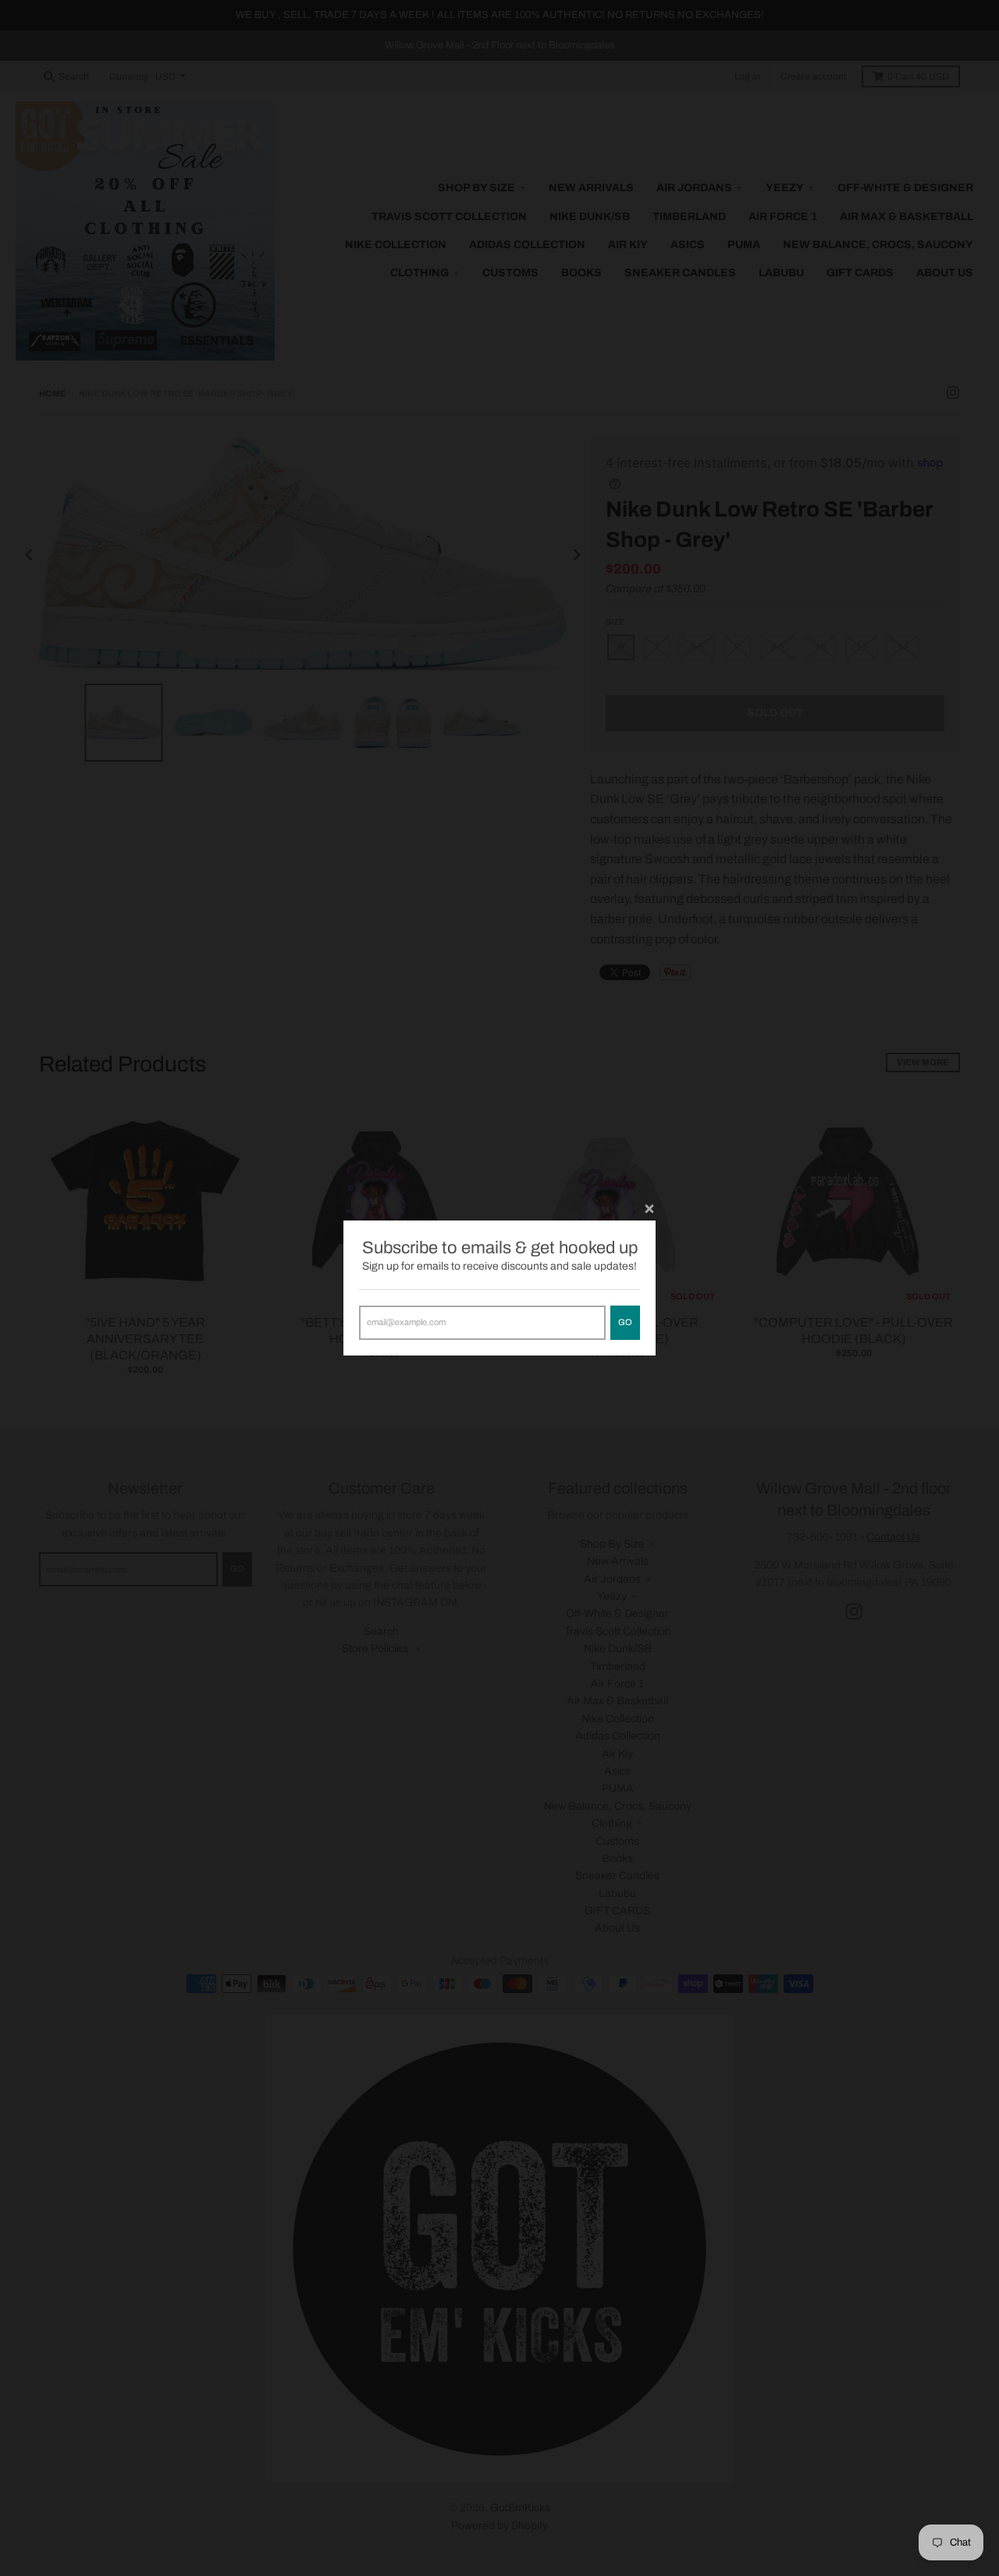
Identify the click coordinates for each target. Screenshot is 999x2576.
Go (625, 1322)
